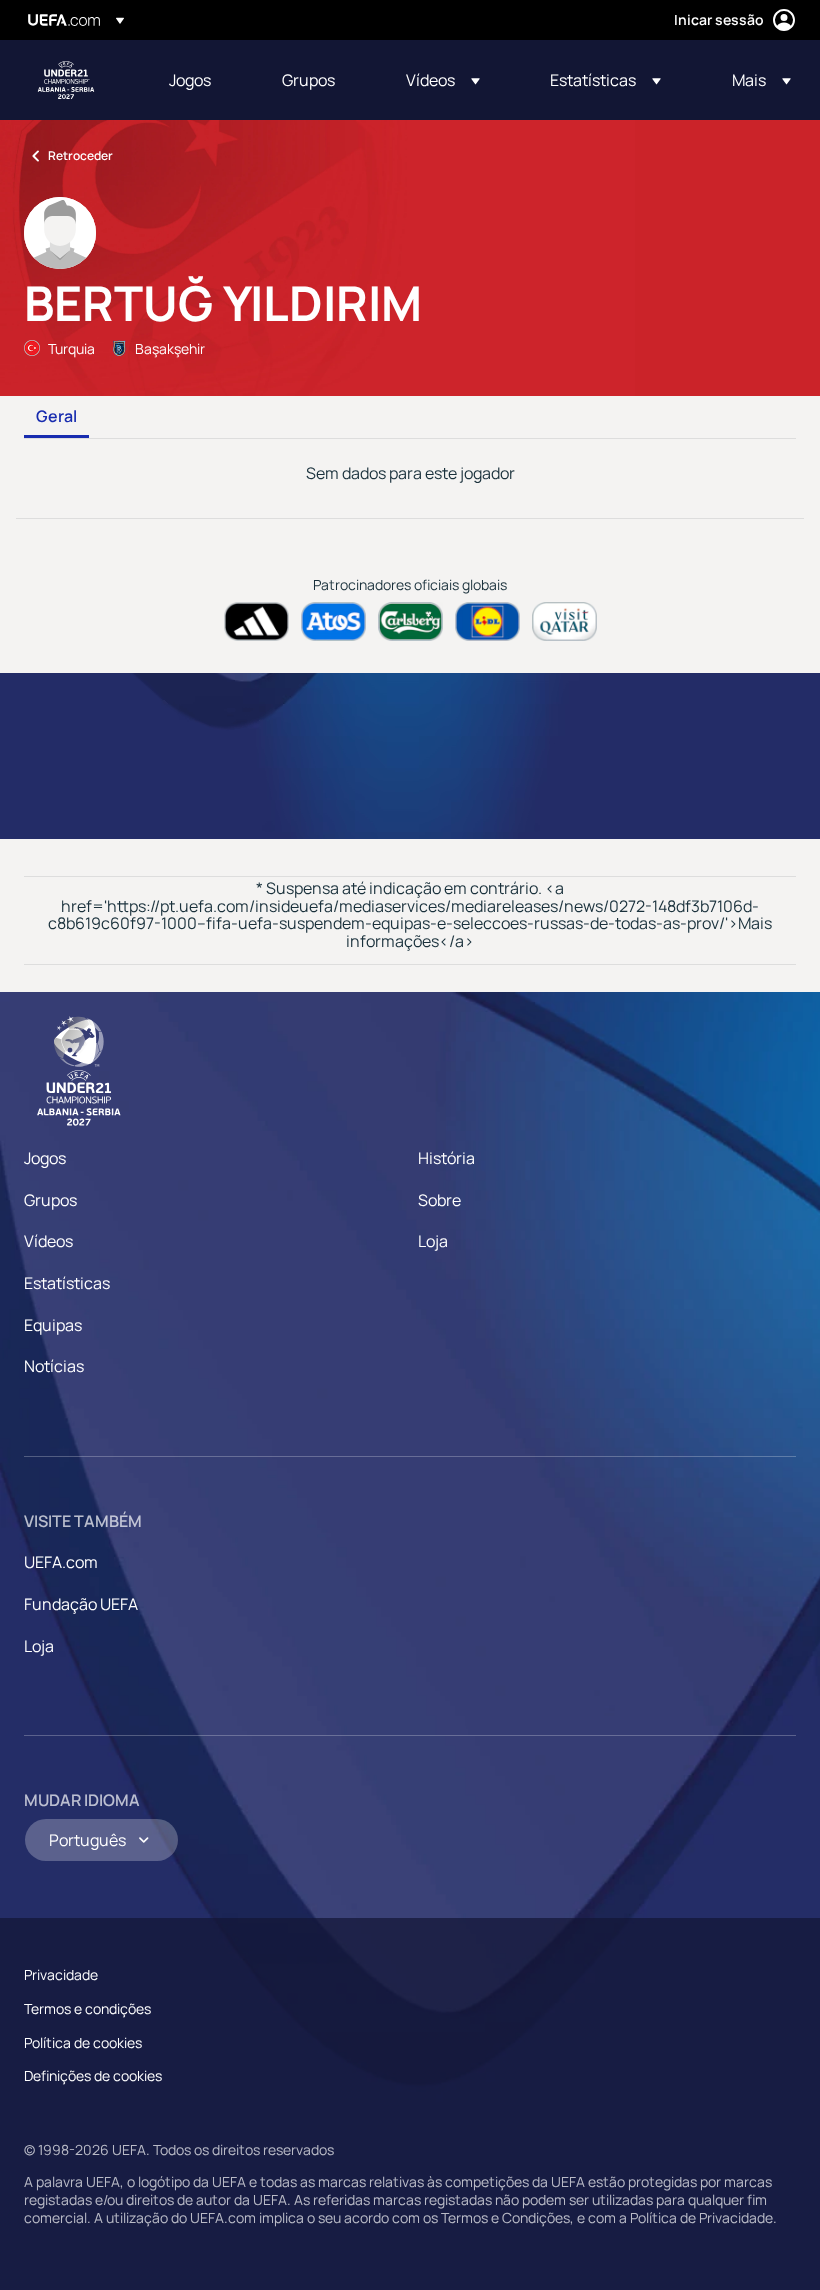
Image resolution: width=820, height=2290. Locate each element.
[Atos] (333, 621)
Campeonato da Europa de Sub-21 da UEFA (66, 80)
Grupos (50, 1200)
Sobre (439, 1200)
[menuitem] (200, 80)
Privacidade (61, 1974)
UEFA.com (61, 1562)
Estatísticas (67, 1283)
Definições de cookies (93, 2075)
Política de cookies (83, 2042)
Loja (433, 1241)
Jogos (45, 1158)
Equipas (53, 1325)
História (446, 1158)
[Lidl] (487, 621)
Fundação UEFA (81, 1604)
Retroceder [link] (80, 155)
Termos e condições (87, 2008)
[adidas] (256, 621)
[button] (443, 80)
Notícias (54, 1366)
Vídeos (48, 1241)
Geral (56, 417)
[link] (190, 80)
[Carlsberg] (410, 621)
